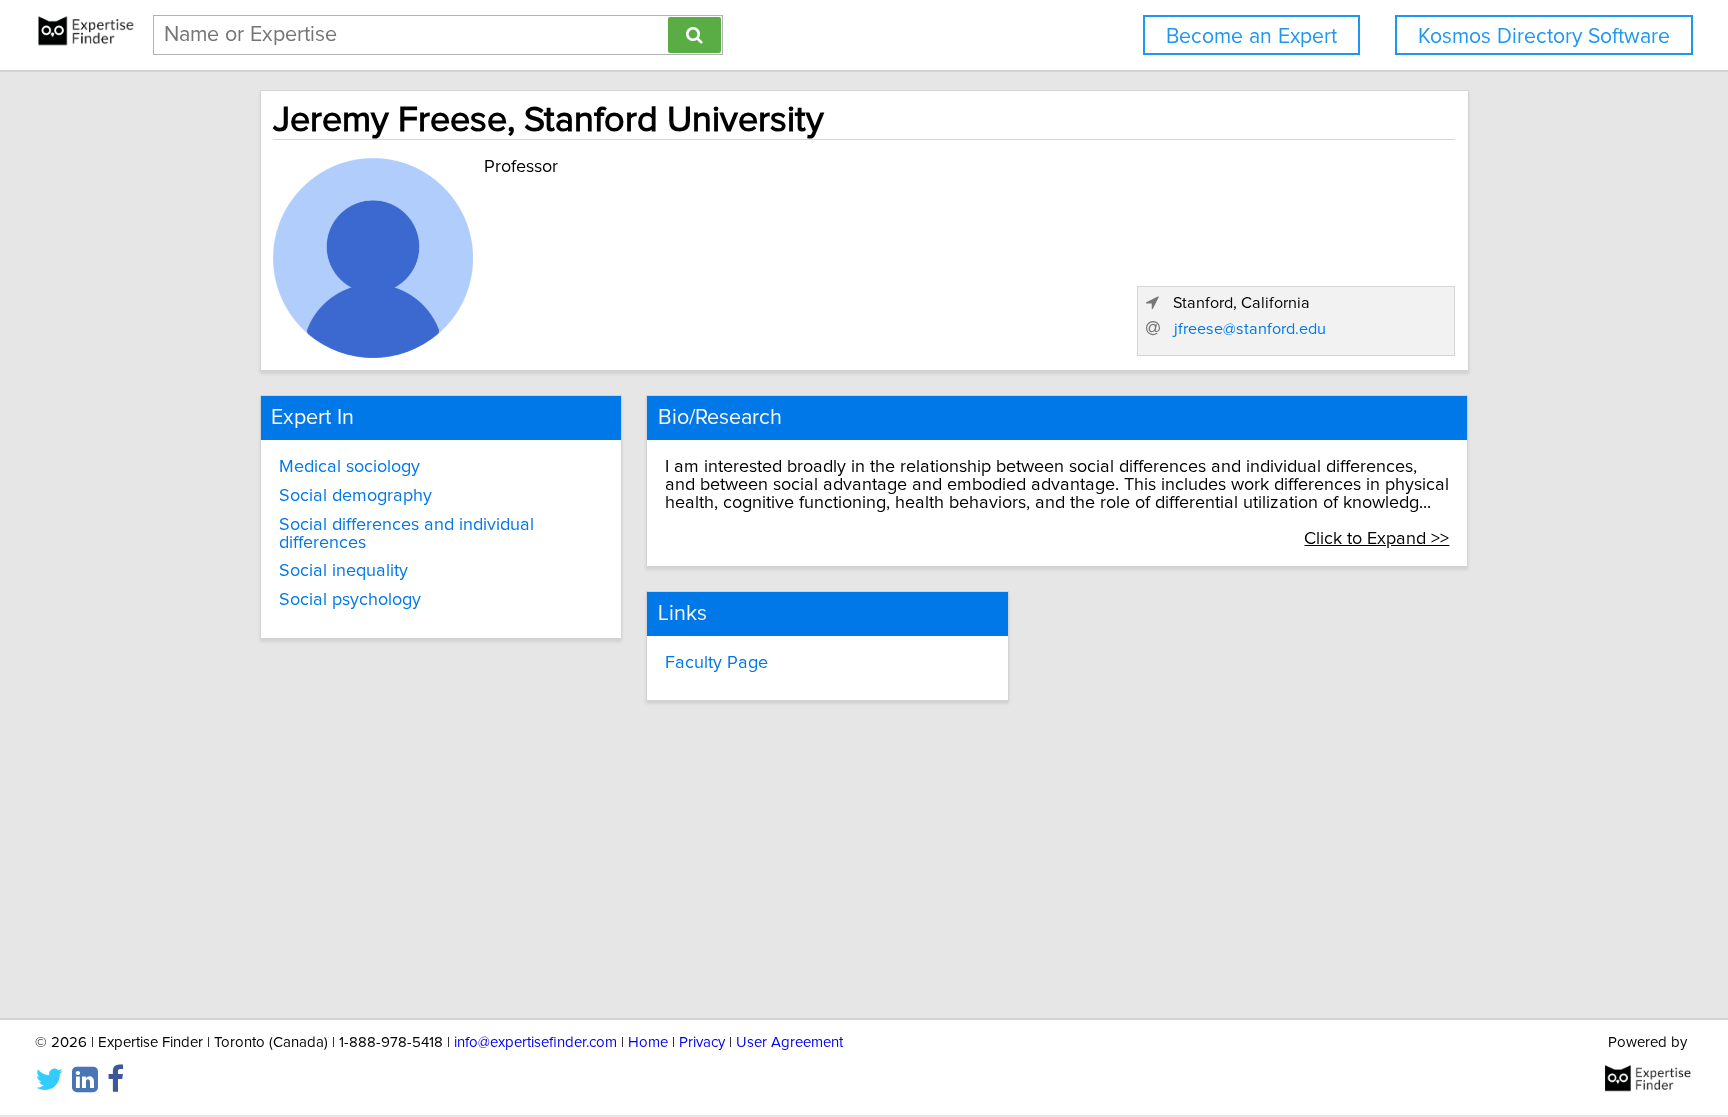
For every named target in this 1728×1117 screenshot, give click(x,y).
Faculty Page (716, 663)
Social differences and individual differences (406, 534)
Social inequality (343, 571)
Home (648, 1042)
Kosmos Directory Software (1544, 36)
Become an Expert (1251, 36)
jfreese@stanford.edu (1250, 329)
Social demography (355, 496)
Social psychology (350, 600)
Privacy (702, 1042)
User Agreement (789, 1042)
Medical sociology (349, 467)
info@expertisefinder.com (535, 1042)
